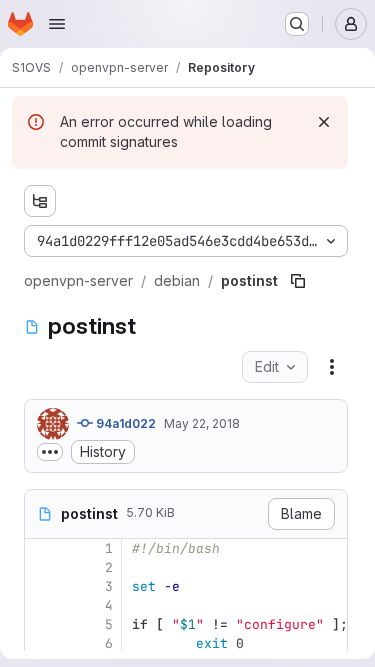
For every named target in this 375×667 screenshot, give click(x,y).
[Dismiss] (324, 122)
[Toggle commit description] (50, 452)
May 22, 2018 (202, 423)
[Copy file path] (298, 281)
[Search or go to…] (297, 24)
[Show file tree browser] (40, 201)
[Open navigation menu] (57, 24)
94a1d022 (124, 423)
